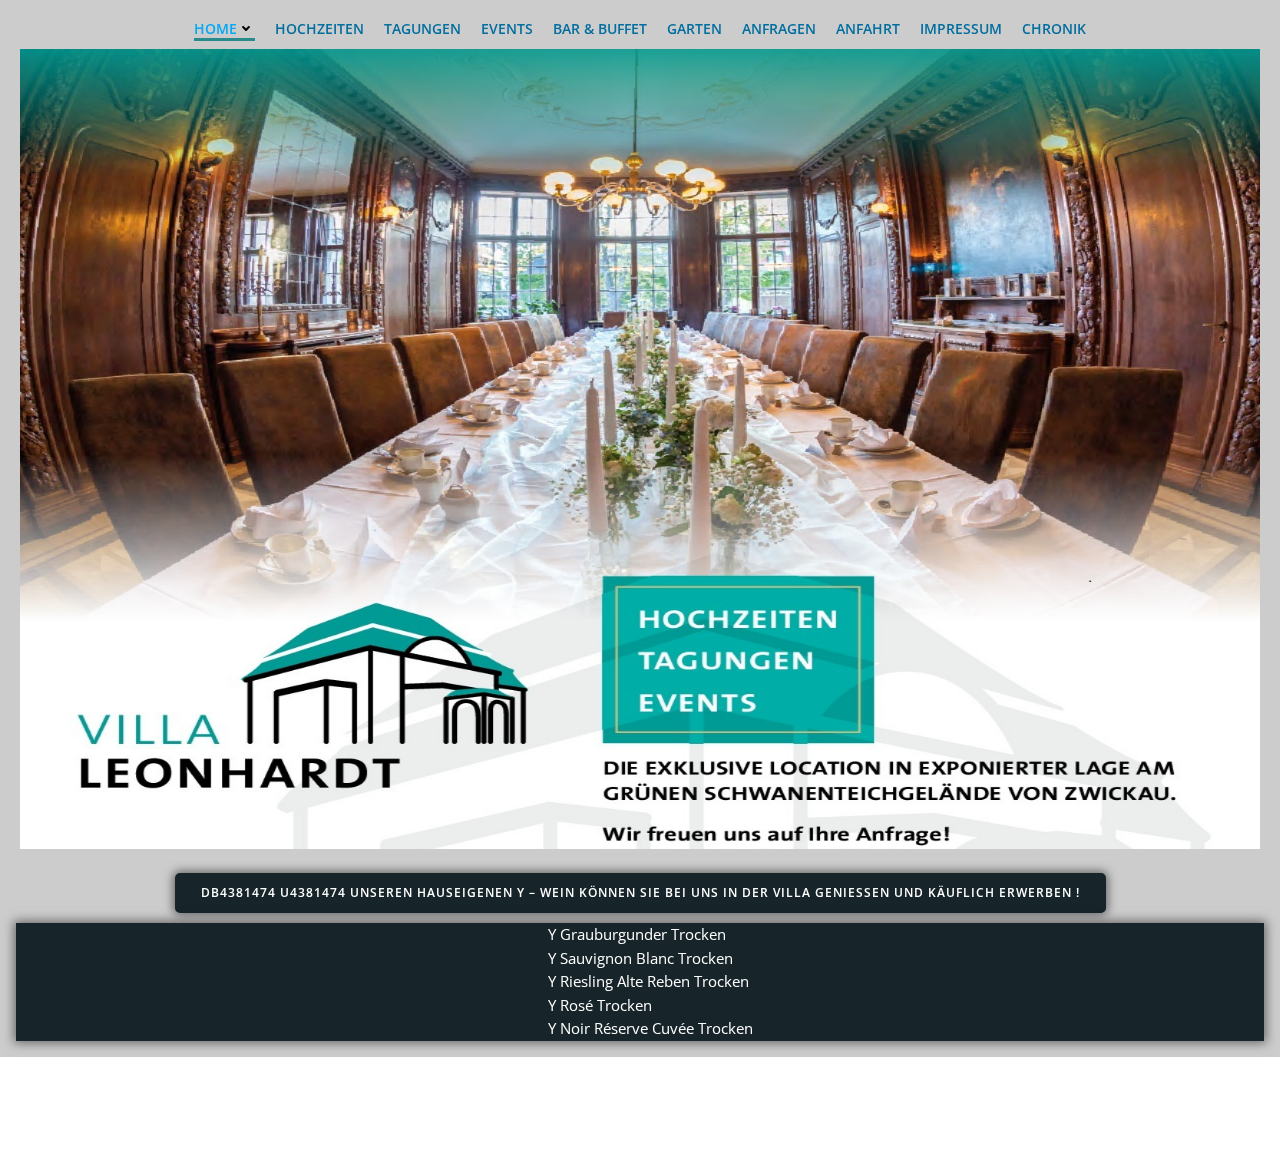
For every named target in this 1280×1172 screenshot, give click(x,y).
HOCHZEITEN (319, 28)
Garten (694, 28)
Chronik (1054, 28)
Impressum (961, 28)
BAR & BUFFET (600, 28)
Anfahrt (868, 28)
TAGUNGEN (422, 28)
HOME (215, 28)
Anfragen (779, 28)
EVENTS (507, 28)
